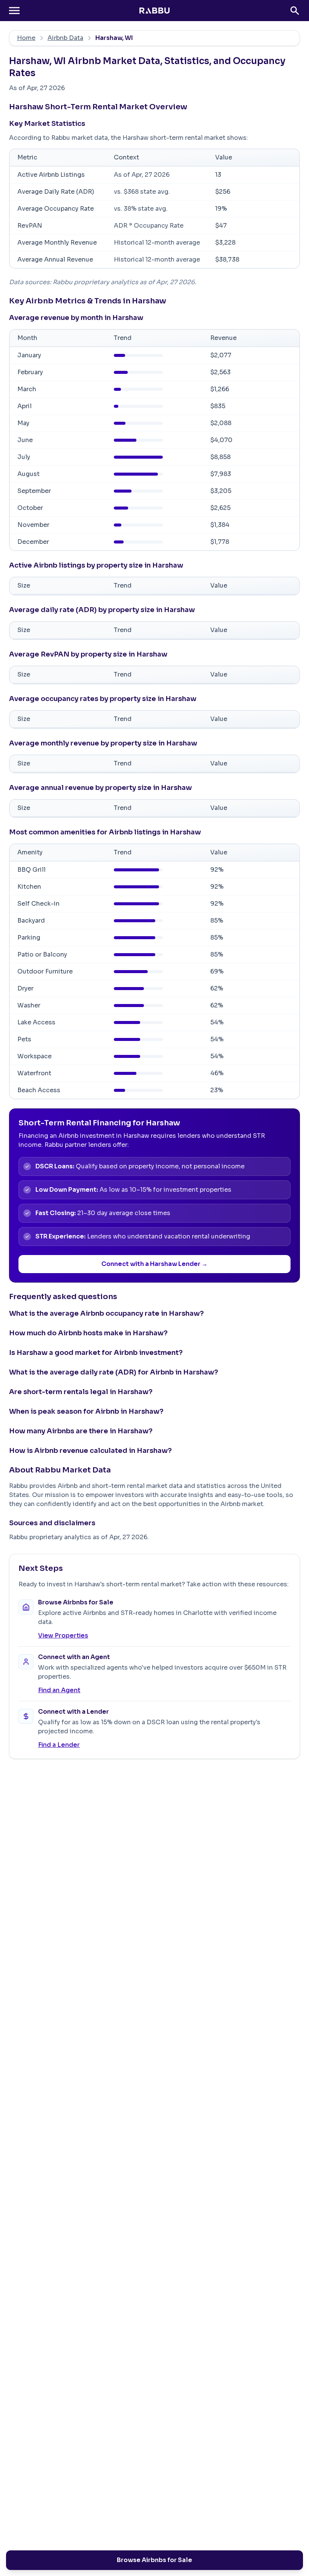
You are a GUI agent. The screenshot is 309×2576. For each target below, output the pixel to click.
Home (26, 38)
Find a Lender (59, 1745)
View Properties (63, 1635)
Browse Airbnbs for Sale (154, 2560)
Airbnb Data (65, 38)
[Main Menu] (14, 11)
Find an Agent (59, 1690)
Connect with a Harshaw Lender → (154, 1264)
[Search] (295, 11)
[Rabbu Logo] (154, 11)
